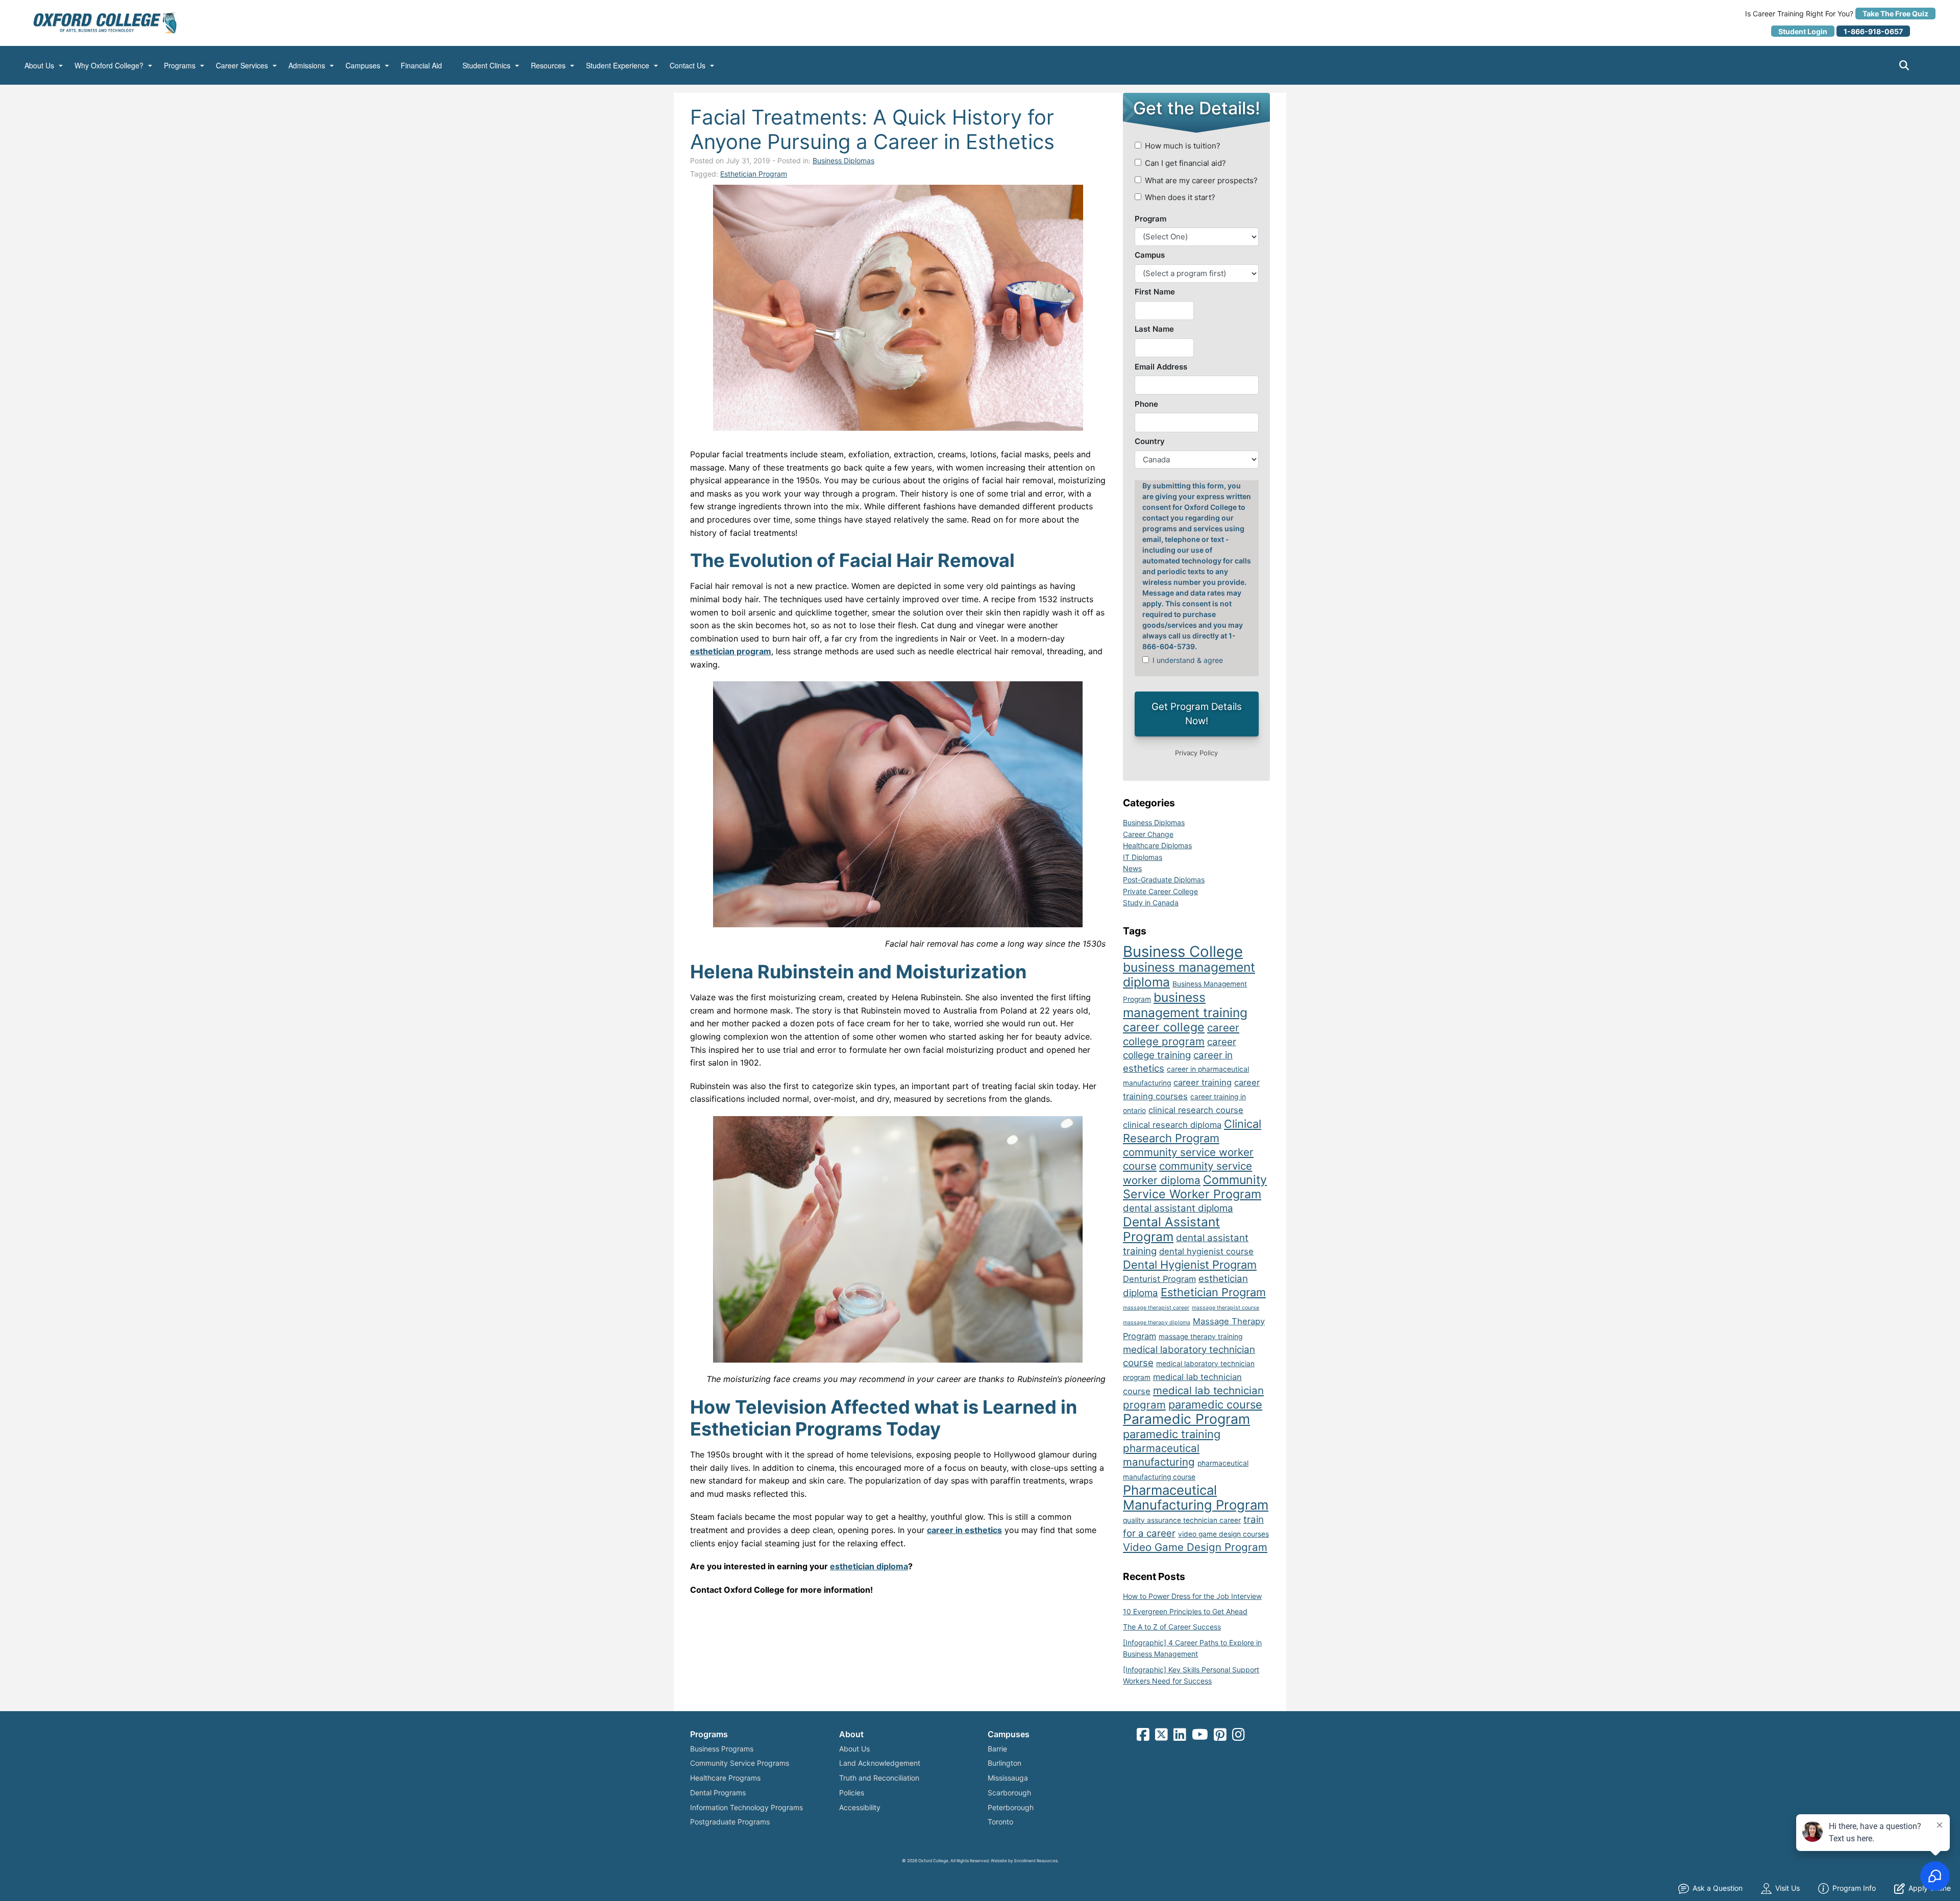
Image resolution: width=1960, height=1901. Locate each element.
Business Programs (722, 1749)
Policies (852, 1793)
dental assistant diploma (1178, 1208)
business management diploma (1189, 974)
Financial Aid (421, 66)
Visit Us (1787, 1888)
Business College (1183, 952)
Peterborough (1011, 1807)
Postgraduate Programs (730, 1822)
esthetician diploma (869, 1566)
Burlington (1004, 1763)
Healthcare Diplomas (1157, 845)
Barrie (997, 1749)
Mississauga (1008, 1778)
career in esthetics (964, 1530)
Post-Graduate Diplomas (1164, 880)
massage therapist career (1156, 1308)
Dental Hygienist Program (1190, 1265)
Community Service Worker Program (1195, 1187)
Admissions (307, 66)
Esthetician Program (754, 174)
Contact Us (688, 66)
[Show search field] (1913, 65)
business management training (1185, 1005)
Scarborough (1009, 1793)
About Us (39, 66)
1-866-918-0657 (1873, 31)
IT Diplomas (1143, 857)
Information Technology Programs (746, 1807)
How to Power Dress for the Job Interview (1192, 1596)
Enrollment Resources (1036, 1861)
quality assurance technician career (1182, 1520)
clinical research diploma (1172, 1125)
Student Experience (618, 66)
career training (1203, 1082)
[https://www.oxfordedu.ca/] (105, 22)
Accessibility (860, 1807)
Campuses (363, 66)
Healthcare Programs (725, 1778)
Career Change (1148, 834)
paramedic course (1215, 1404)
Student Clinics (486, 66)
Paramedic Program (1186, 1419)
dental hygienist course (1206, 1251)
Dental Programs (718, 1793)
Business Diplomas (843, 161)
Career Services (242, 66)
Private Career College (1160, 891)
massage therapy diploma (1157, 1323)
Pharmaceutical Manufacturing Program (1196, 1497)
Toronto (1000, 1822)
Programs (180, 66)
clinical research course (1196, 1110)
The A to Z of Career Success (1172, 1627)
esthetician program (731, 651)
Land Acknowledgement (880, 1763)
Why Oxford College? (109, 66)
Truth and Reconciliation (879, 1778)
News (1132, 868)
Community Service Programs (740, 1763)
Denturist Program (1159, 1279)
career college (1164, 1027)
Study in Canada (1151, 903)
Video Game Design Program (1195, 1547)
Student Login (1803, 31)
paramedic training (1172, 1434)
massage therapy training (1200, 1337)
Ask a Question (1718, 1888)
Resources (548, 66)
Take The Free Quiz (1895, 14)
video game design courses (1223, 1534)
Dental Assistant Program (1171, 1229)
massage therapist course (1226, 1308)
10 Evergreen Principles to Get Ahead (1185, 1611)
